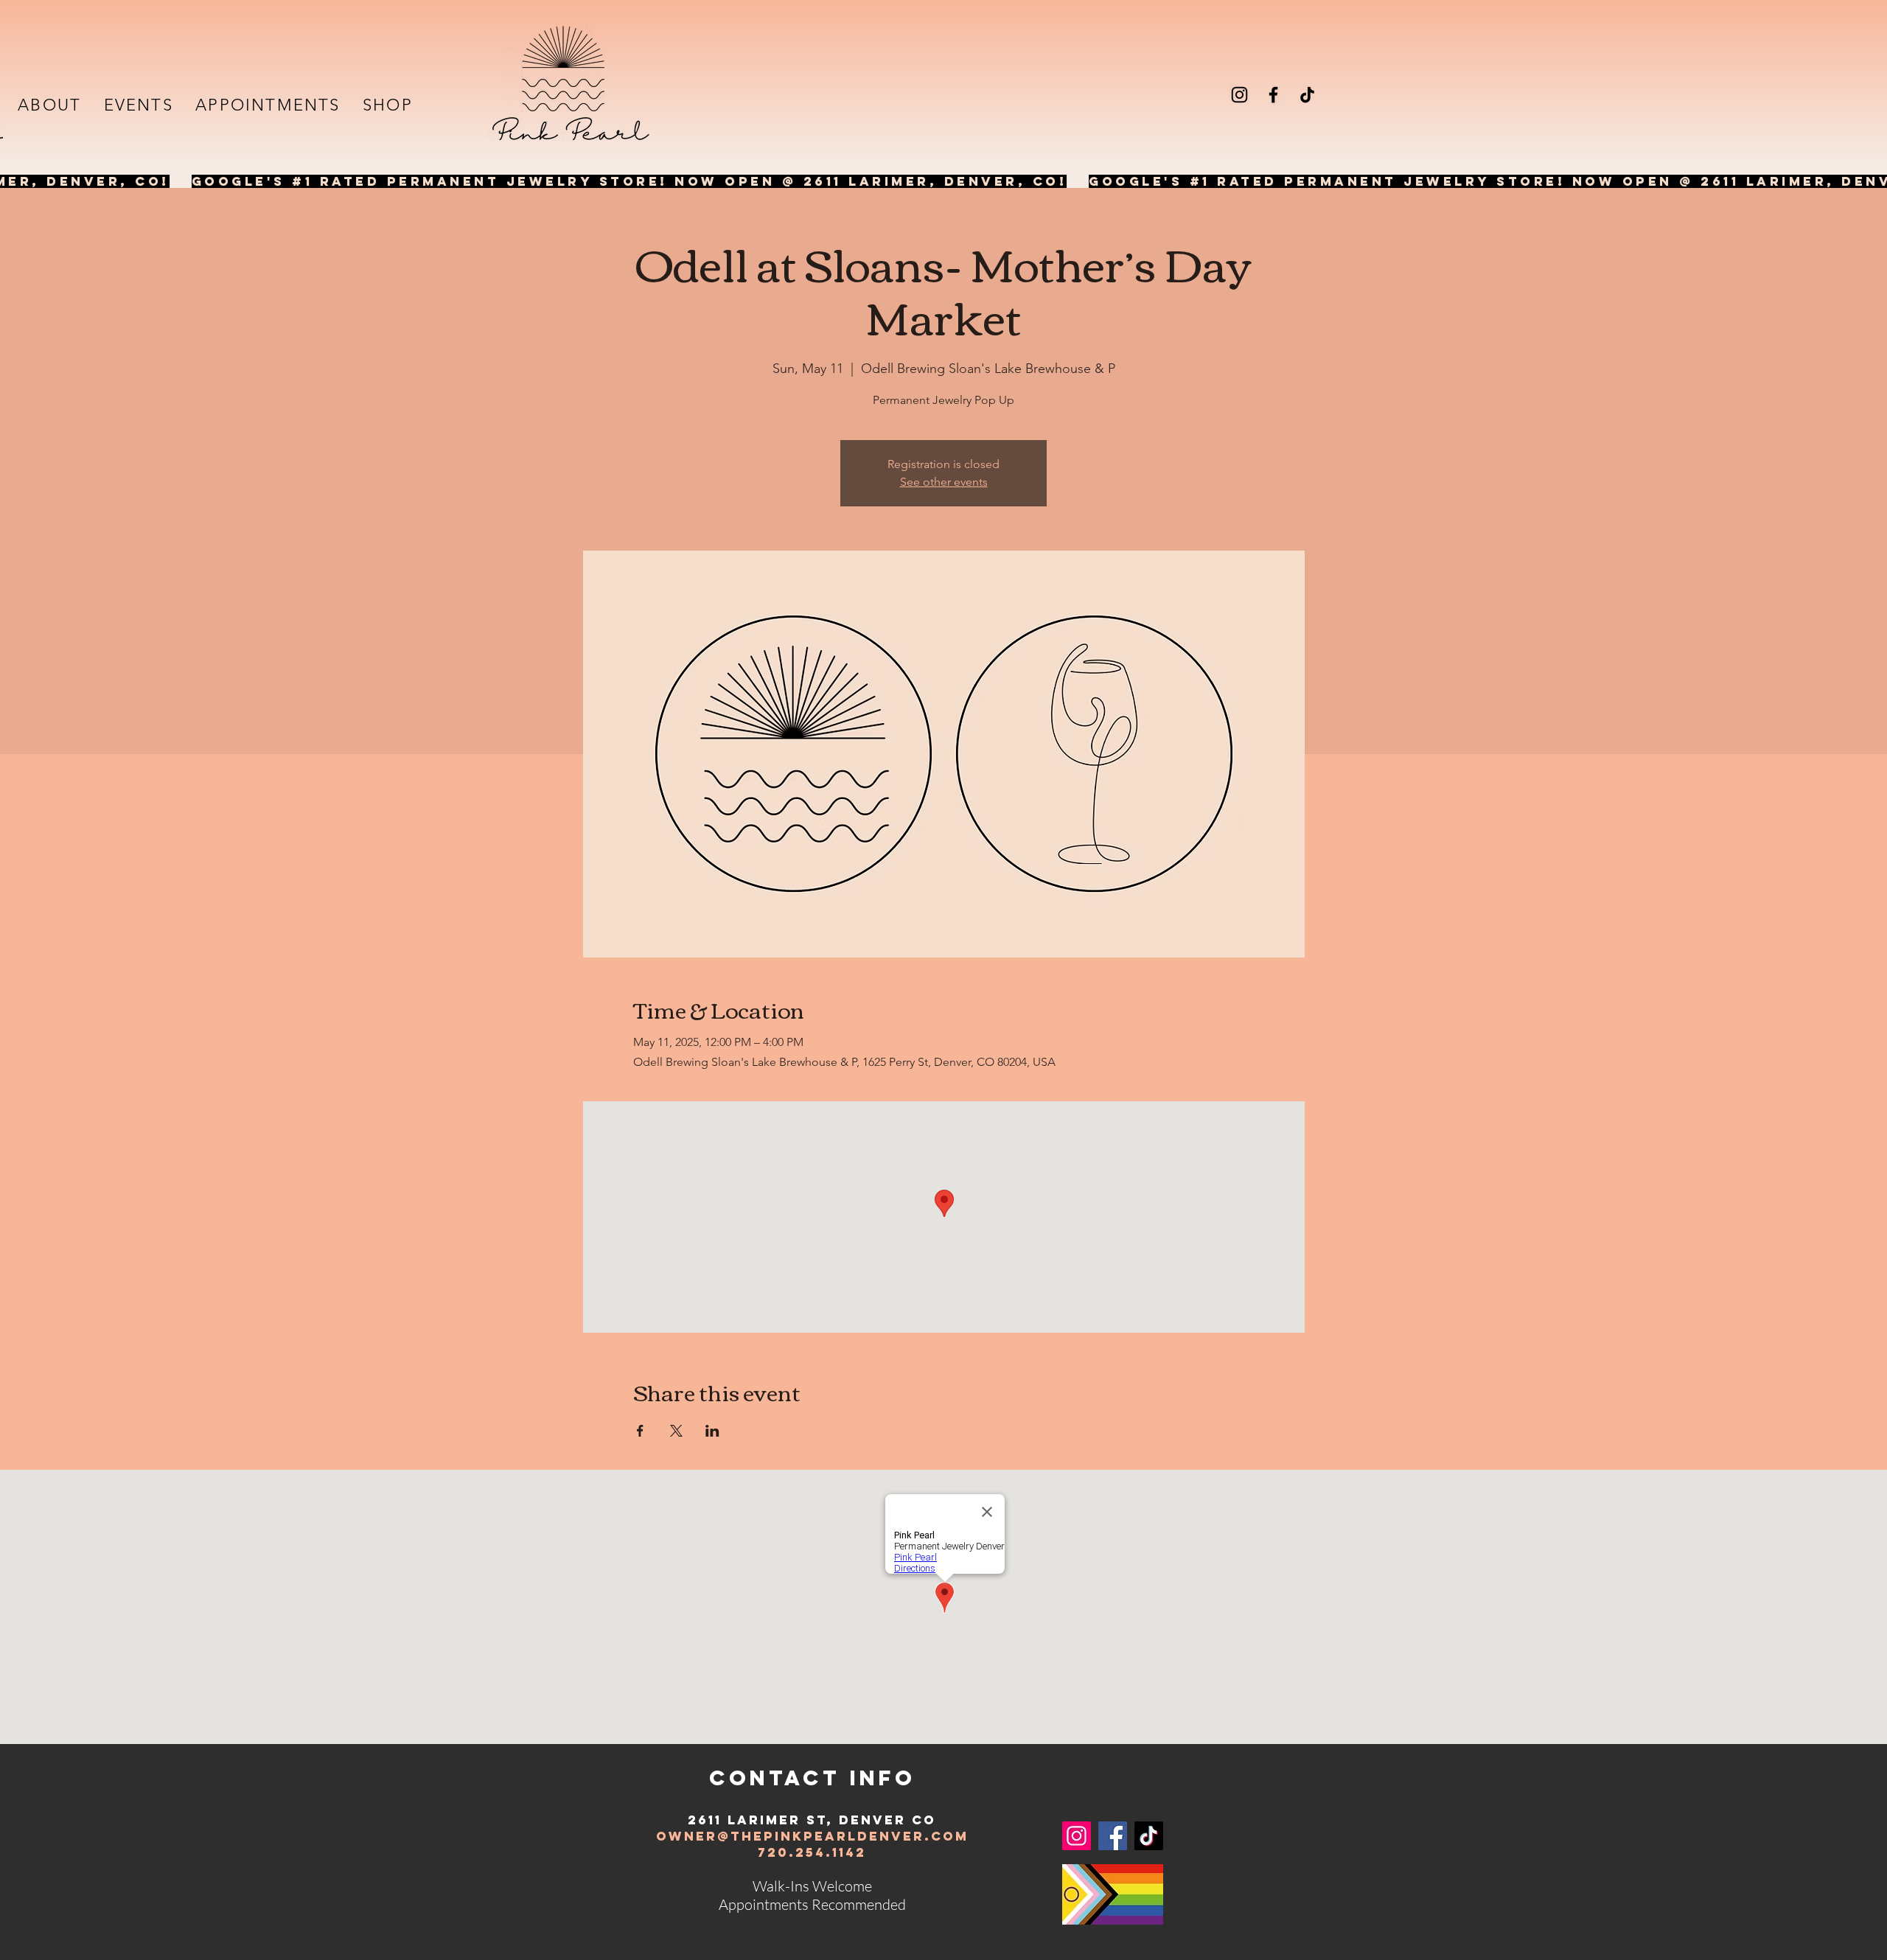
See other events (944, 482)
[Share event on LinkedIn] (712, 1431)
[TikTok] (1307, 95)
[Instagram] (1239, 95)
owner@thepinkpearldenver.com (812, 1836)
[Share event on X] (676, 1431)
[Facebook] (1273, 95)
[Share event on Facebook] (640, 1431)
